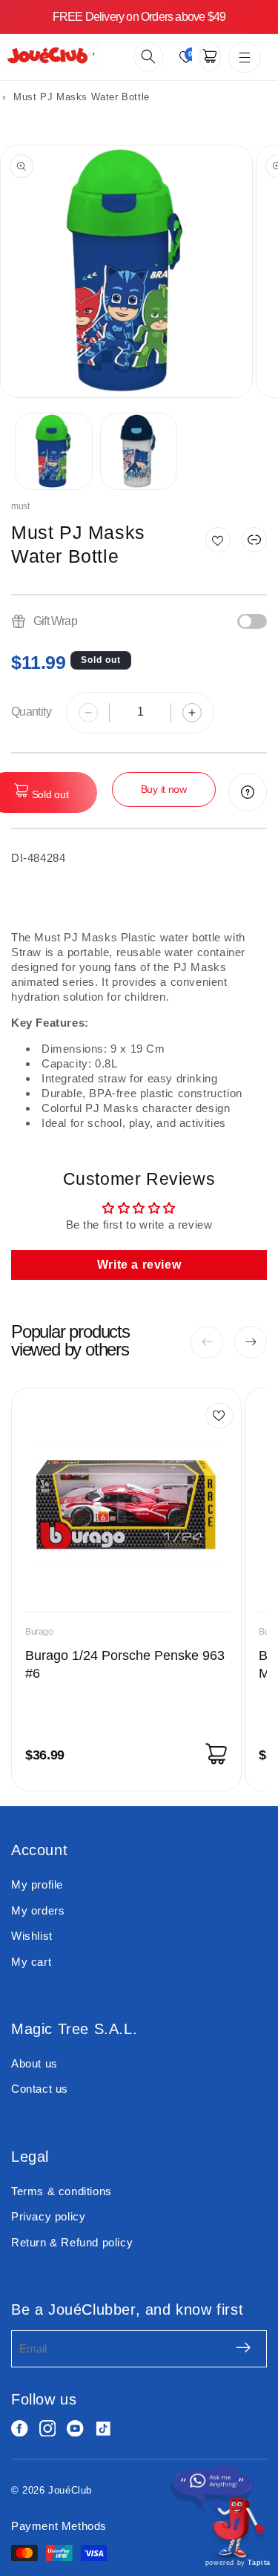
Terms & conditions (62, 2191)
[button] (148, 56)
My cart (31, 1962)
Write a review (139, 1265)
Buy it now (164, 789)
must (20, 506)
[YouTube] (75, 2429)
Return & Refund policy (72, 2242)
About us (34, 2063)
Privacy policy (48, 2216)
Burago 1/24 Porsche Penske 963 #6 (125, 1664)
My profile (37, 1884)
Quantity (31, 712)
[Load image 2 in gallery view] (139, 452)
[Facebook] (20, 2429)
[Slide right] (251, 1342)
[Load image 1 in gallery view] (54, 452)
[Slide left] (207, 1342)
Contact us (40, 2089)
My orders (38, 1910)
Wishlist (32, 1936)
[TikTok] (103, 2429)
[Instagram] (48, 2429)
